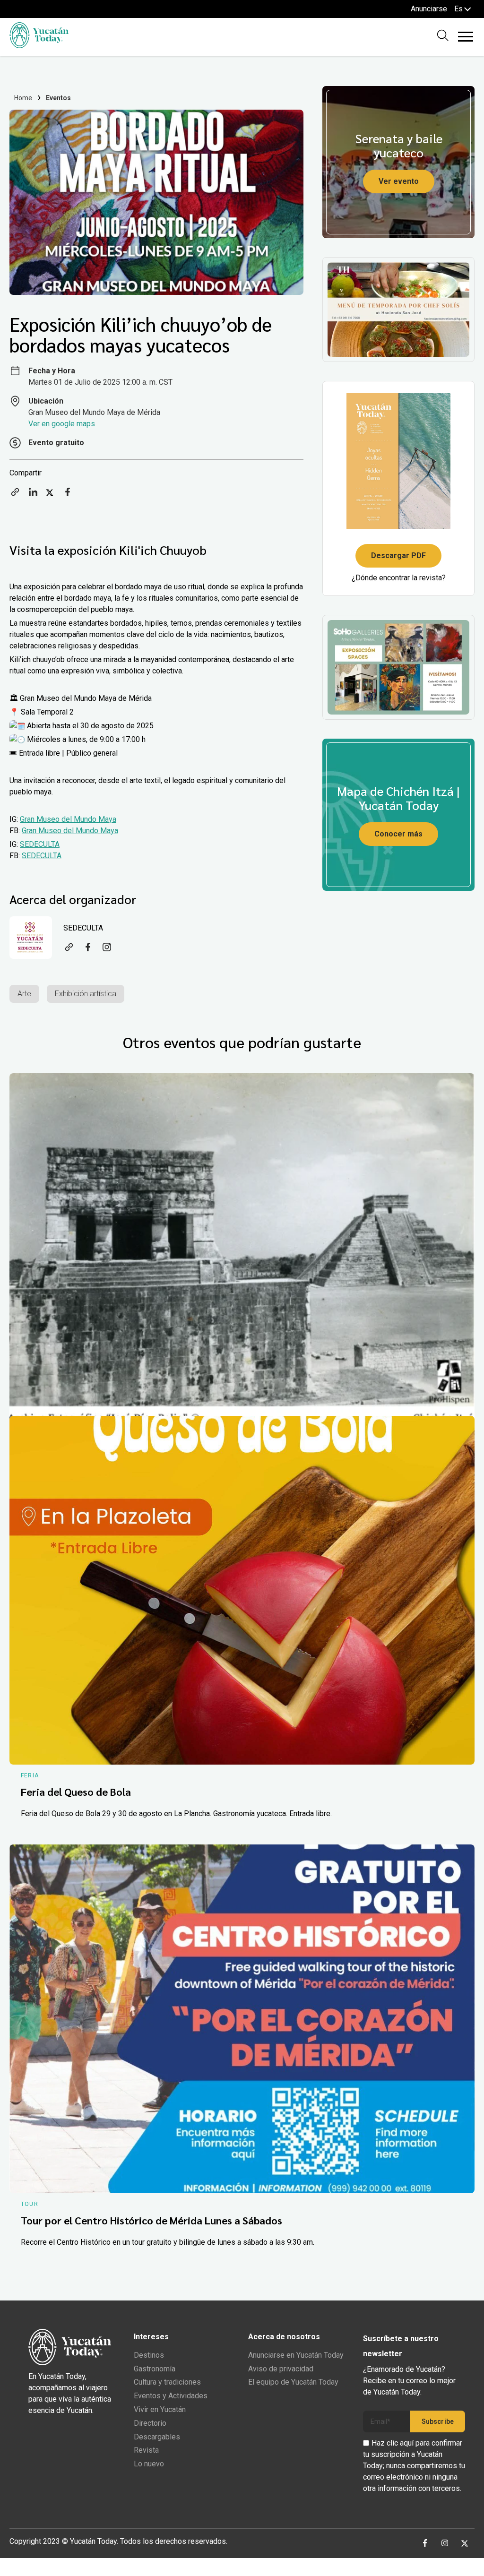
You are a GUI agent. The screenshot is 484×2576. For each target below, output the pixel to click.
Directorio (150, 2423)
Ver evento (399, 181)
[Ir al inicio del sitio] (39, 46)
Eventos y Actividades (171, 2396)
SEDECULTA (40, 844)
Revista (146, 2450)
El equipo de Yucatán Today (293, 2382)
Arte (24, 994)
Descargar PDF (398, 556)
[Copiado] (15, 495)
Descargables (157, 2437)
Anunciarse (429, 9)
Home (23, 98)
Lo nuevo (149, 2464)
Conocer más (398, 834)
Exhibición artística (86, 994)
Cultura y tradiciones (167, 2382)
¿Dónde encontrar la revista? (399, 578)
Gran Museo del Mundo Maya (68, 819)
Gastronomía (155, 2369)
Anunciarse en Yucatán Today (296, 2355)
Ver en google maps (62, 424)
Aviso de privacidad (281, 2369)
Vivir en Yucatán (160, 2409)
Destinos (149, 2355)
